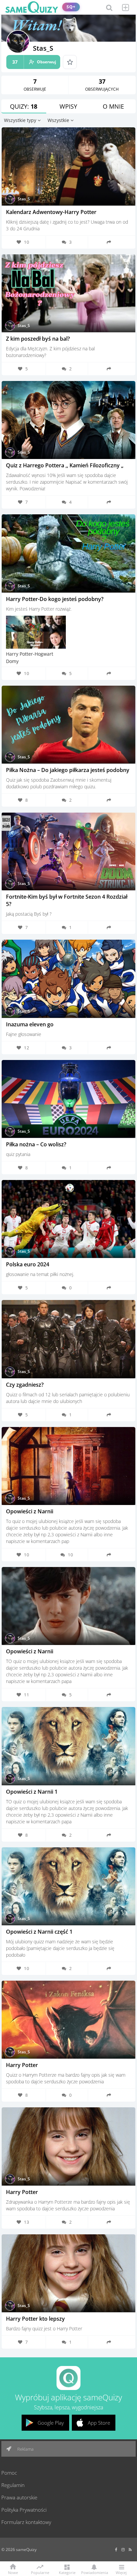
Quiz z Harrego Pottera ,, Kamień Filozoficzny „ (65, 465)
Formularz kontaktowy (26, 2522)
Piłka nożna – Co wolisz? (36, 1144)
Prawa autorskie (19, 2497)
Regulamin (13, 2485)
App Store (99, 2423)
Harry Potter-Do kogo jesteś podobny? (55, 599)
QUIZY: (24, 106)
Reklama (25, 2449)
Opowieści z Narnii (30, 1511)
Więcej (121, 2572)
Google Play (51, 2423)
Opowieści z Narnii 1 (32, 1792)
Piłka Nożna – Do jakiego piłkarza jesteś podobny (68, 770)
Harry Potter (22, 2065)
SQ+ (71, 7)
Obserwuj (34, 62)
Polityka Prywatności (24, 2510)
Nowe (13, 2572)
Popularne (40, 2572)
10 (70, 1555)
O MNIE (113, 106)
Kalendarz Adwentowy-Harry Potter (51, 212)
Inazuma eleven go (30, 1024)
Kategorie (67, 2572)
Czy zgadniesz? (25, 1385)
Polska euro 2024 (28, 1264)
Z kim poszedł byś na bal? (38, 339)
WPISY (68, 106)
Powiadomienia (94, 2572)
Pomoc (9, 2473)
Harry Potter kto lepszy (35, 2319)
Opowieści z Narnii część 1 (39, 1932)
